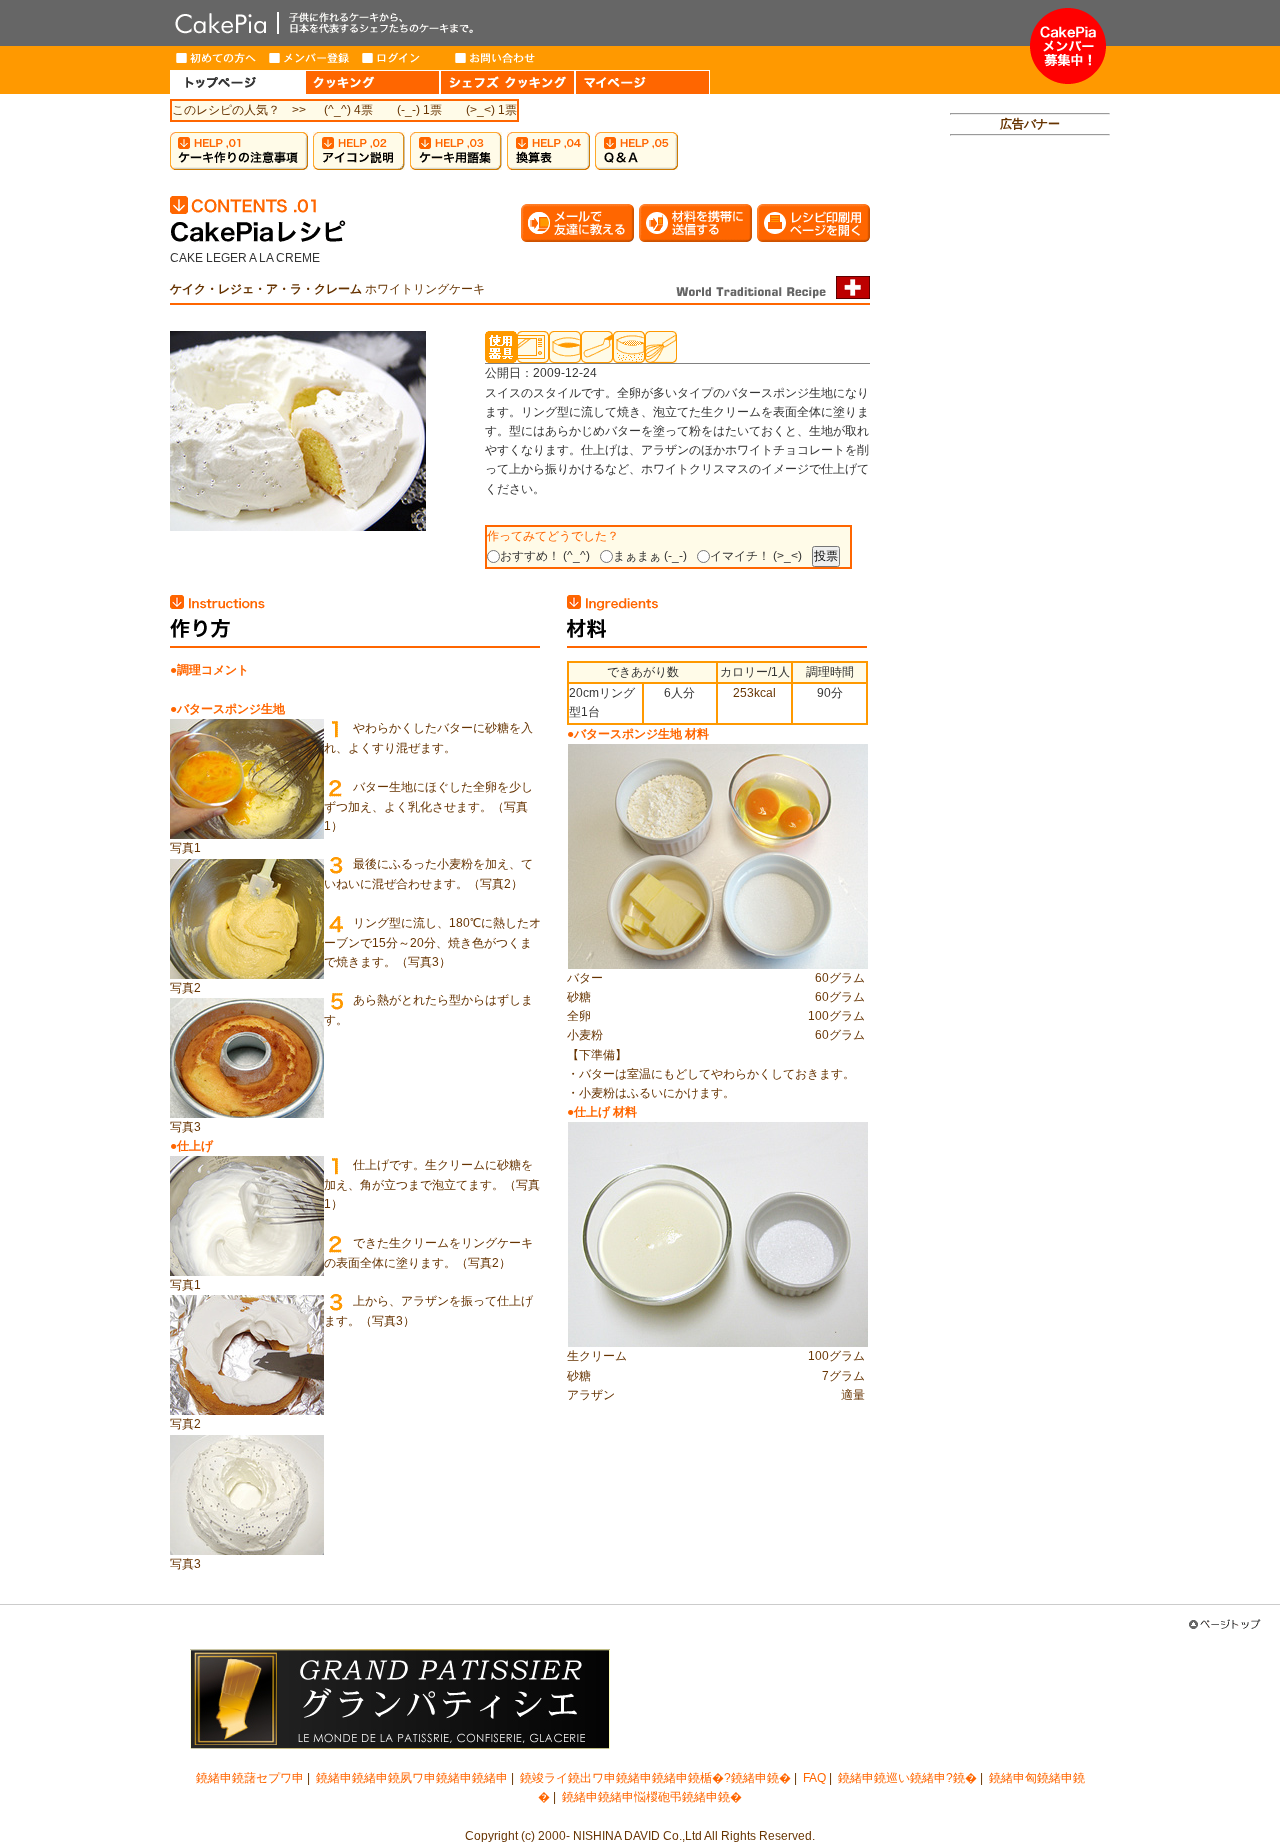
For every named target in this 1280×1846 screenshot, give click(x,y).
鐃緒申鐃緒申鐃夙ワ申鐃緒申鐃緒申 (412, 1778)
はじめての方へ (216, 58)
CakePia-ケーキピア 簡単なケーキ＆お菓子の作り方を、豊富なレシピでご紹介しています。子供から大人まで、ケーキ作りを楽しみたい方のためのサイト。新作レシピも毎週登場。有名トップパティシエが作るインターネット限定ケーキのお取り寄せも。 (600, 23)
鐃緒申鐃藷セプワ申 (250, 1778)
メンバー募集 (1068, 46)
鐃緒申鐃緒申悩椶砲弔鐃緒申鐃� (652, 1797)
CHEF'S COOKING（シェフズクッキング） (507, 82)
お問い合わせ (495, 58)
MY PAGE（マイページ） (642, 82)
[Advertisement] (1030, 456)
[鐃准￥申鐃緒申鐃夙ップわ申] (1229, 1625)
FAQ (814, 1778)
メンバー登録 (309, 58)
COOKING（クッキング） (372, 82)
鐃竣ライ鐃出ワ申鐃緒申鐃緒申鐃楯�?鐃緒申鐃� (655, 1778)
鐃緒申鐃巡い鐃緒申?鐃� (907, 1778)
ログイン (402, 58)
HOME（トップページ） (237, 82)
